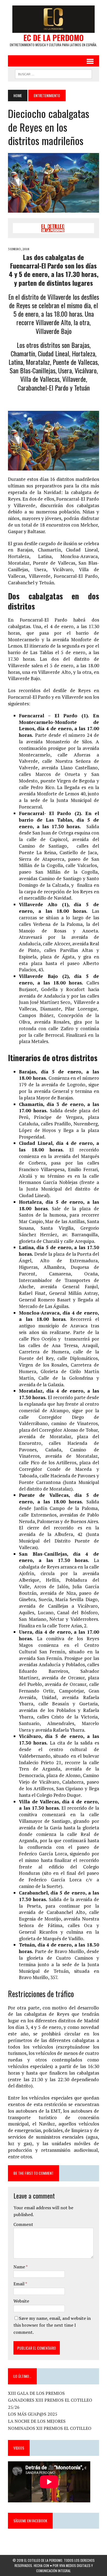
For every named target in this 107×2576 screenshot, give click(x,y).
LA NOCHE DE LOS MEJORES (37, 2421)
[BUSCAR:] (54, 73)
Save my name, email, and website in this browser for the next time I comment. (52, 2325)
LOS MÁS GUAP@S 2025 (33, 2414)
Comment (23, 2224)
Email (19, 2284)
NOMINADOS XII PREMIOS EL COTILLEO (50, 2428)
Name (20, 2267)
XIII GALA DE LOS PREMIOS (36, 2393)
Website (21, 2301)
